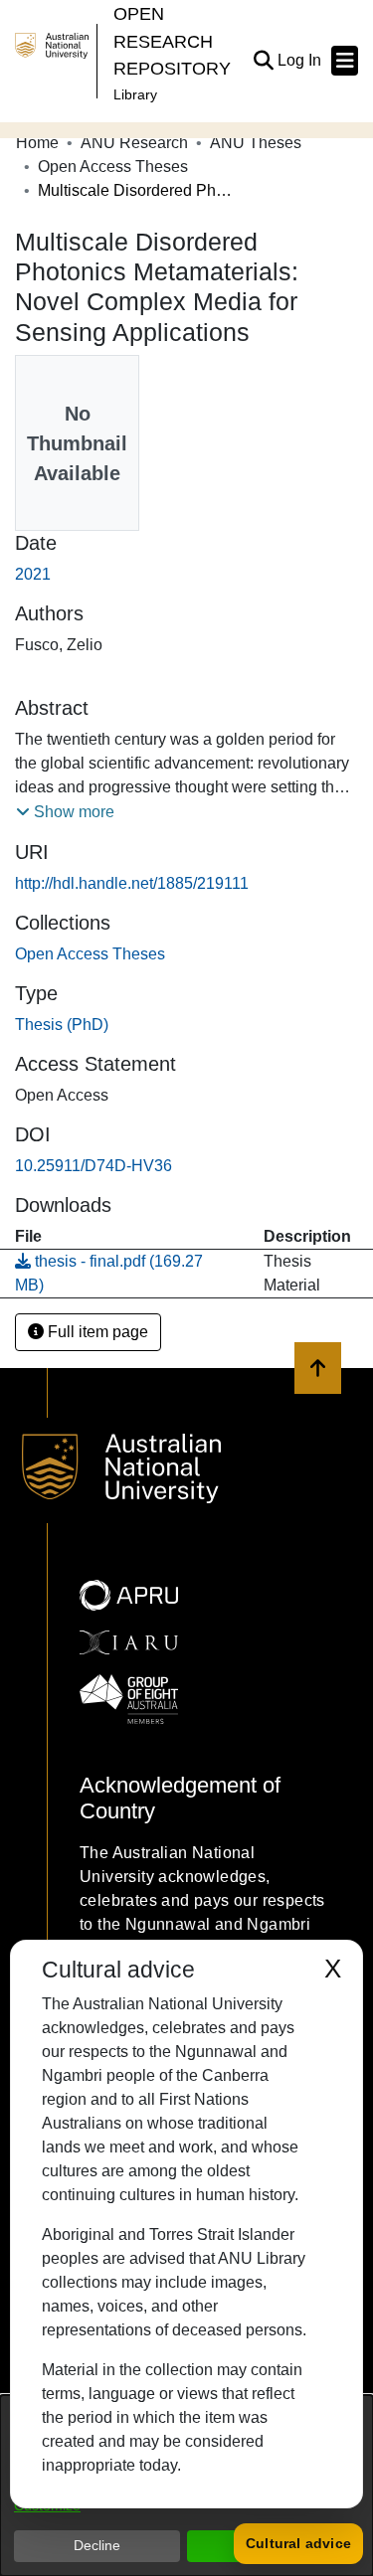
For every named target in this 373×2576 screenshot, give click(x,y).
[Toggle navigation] (345, 61)
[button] (263, 61)
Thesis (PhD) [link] (62, 1025)
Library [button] (135, 94)
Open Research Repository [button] (172, 41)
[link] (90, 954)
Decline (97, 2545)
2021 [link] (33, 574)
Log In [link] (300, 60)
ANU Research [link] (134, 143)
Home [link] (37, 143)
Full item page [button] (96, 1332)
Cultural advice (298, 2543)
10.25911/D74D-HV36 (93, 1166)
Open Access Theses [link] (113, 167)
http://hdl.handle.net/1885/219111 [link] (132, 883)
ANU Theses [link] (256, 143)
